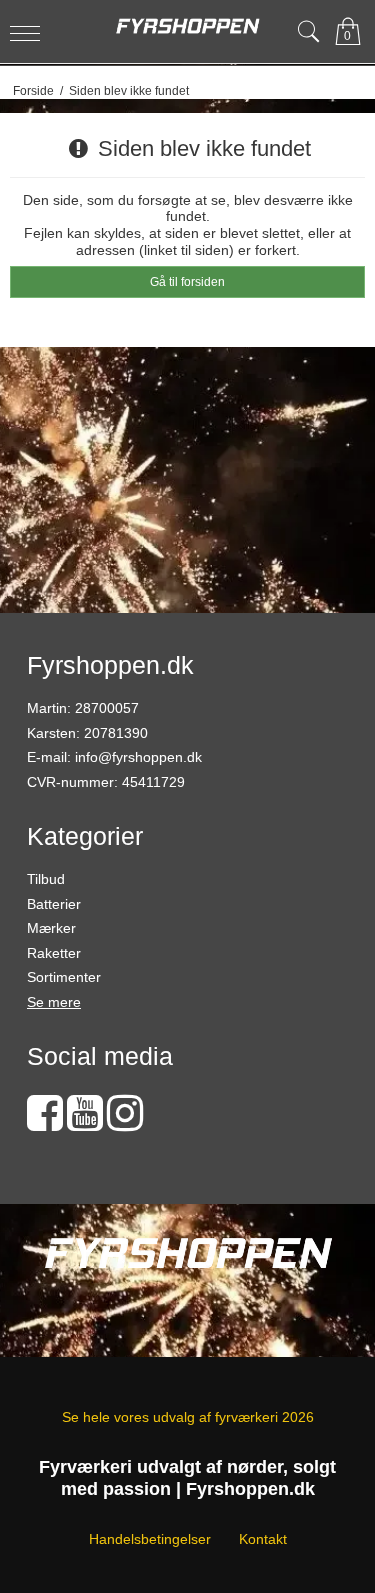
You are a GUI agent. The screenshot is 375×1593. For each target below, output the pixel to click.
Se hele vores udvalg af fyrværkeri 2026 (188, 1417)
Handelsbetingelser (150, 1539)
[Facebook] (45, 1123)
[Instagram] (125, 1123)
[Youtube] (85, 1123)
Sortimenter (64, 977)
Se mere (54, 1002)
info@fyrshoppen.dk (138, 757)
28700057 (107, 708)
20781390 (116, 733)
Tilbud (46, 879)
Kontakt (263, 1539)
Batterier (54, 904)
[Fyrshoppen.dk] (188, 26)
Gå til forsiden (187, 282)
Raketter (54, 953)
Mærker (51, 928)
